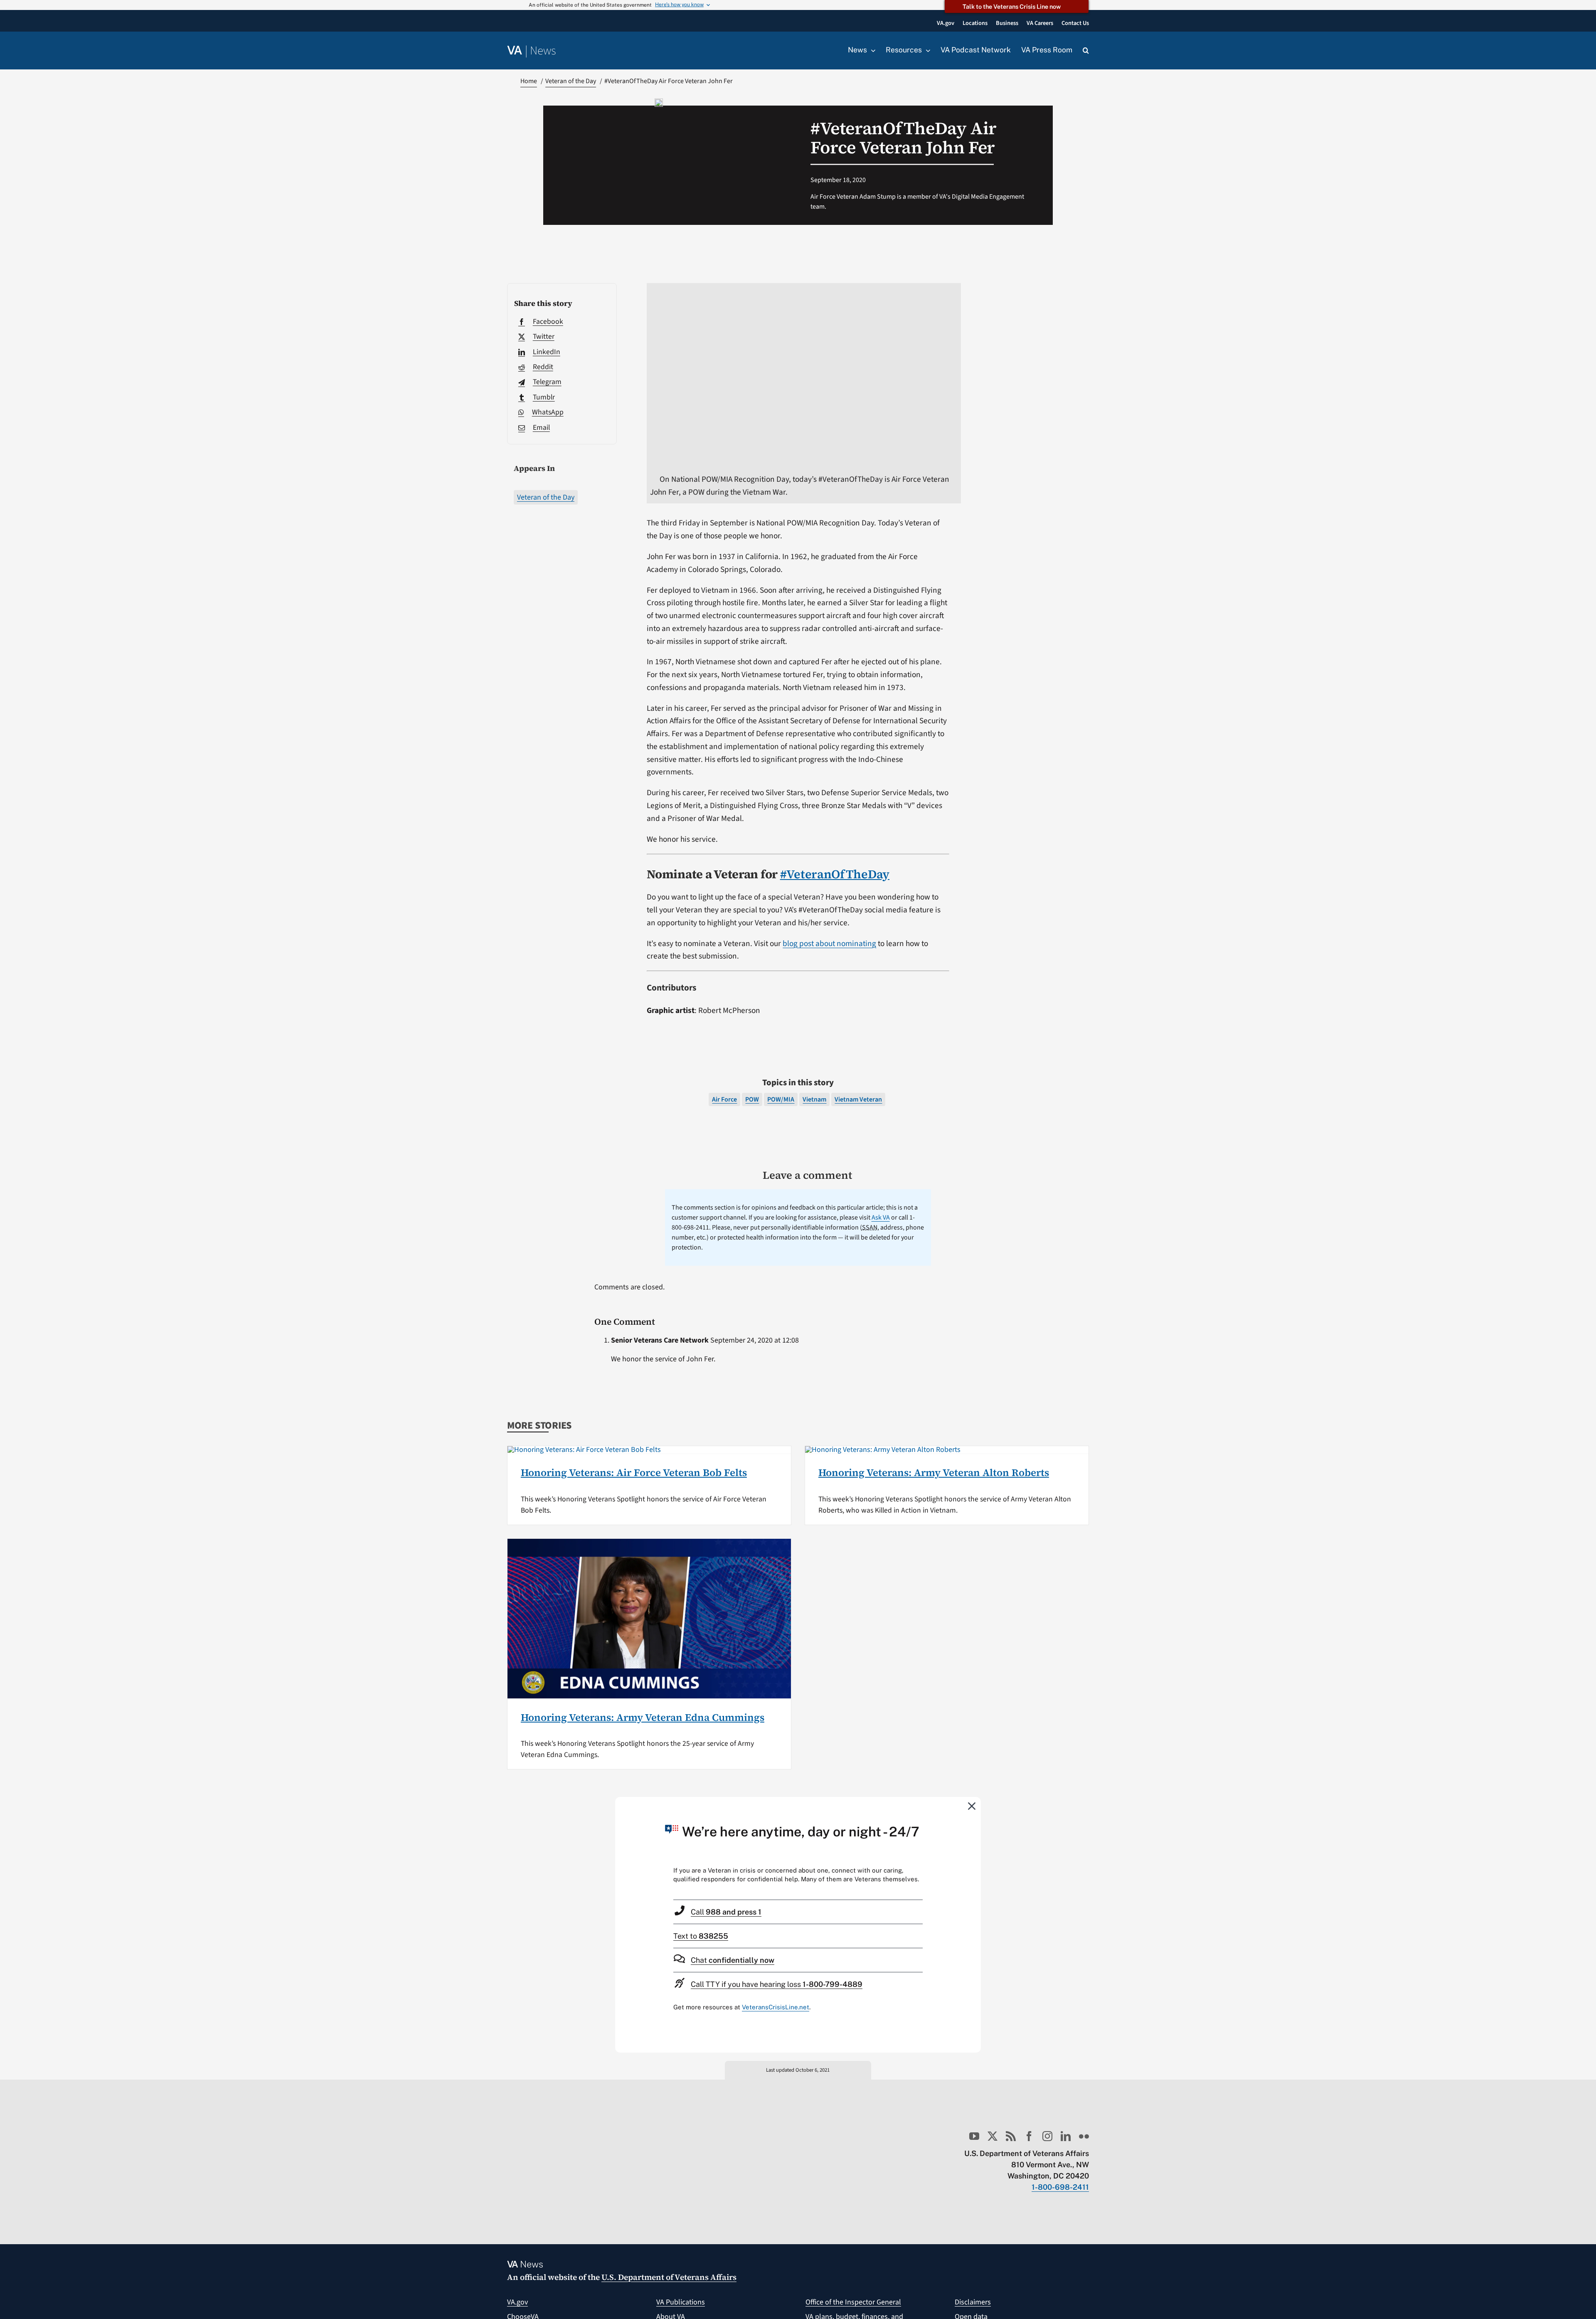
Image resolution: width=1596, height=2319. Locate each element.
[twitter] (993, 2136)
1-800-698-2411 (1060, 2187)
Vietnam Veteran (858, 1099)
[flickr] (1084, 2136)
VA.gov (517, 2302)
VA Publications (681, 2302)
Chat (733, 1960)
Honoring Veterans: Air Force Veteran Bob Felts (634, 1472)
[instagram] (1047, 2136)
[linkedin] (1066, 2136)
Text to (701, 1936)
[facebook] (1029, 2136)
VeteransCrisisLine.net (776, 2007)
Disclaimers (973, 2302)
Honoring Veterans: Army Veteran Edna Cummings (643, 1717)
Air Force (724, 1099)
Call (726, 1912)
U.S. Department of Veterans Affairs (669, 2277)
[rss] (1011, 2136)
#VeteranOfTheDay (835, 874)
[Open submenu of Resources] (926, 50)
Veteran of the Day (546, 497)
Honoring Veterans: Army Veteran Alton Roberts (934, 1472)
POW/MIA (781, 1099)
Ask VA (881, 1217)
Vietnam (814, 1099)
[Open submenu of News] (871, 50)
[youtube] (974, 2136)
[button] (1086, 51)
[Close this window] (972, 1806)
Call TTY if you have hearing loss (777, 1984)
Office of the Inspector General (853, 2302)
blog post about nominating (829, 944)
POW (752, 1099)
